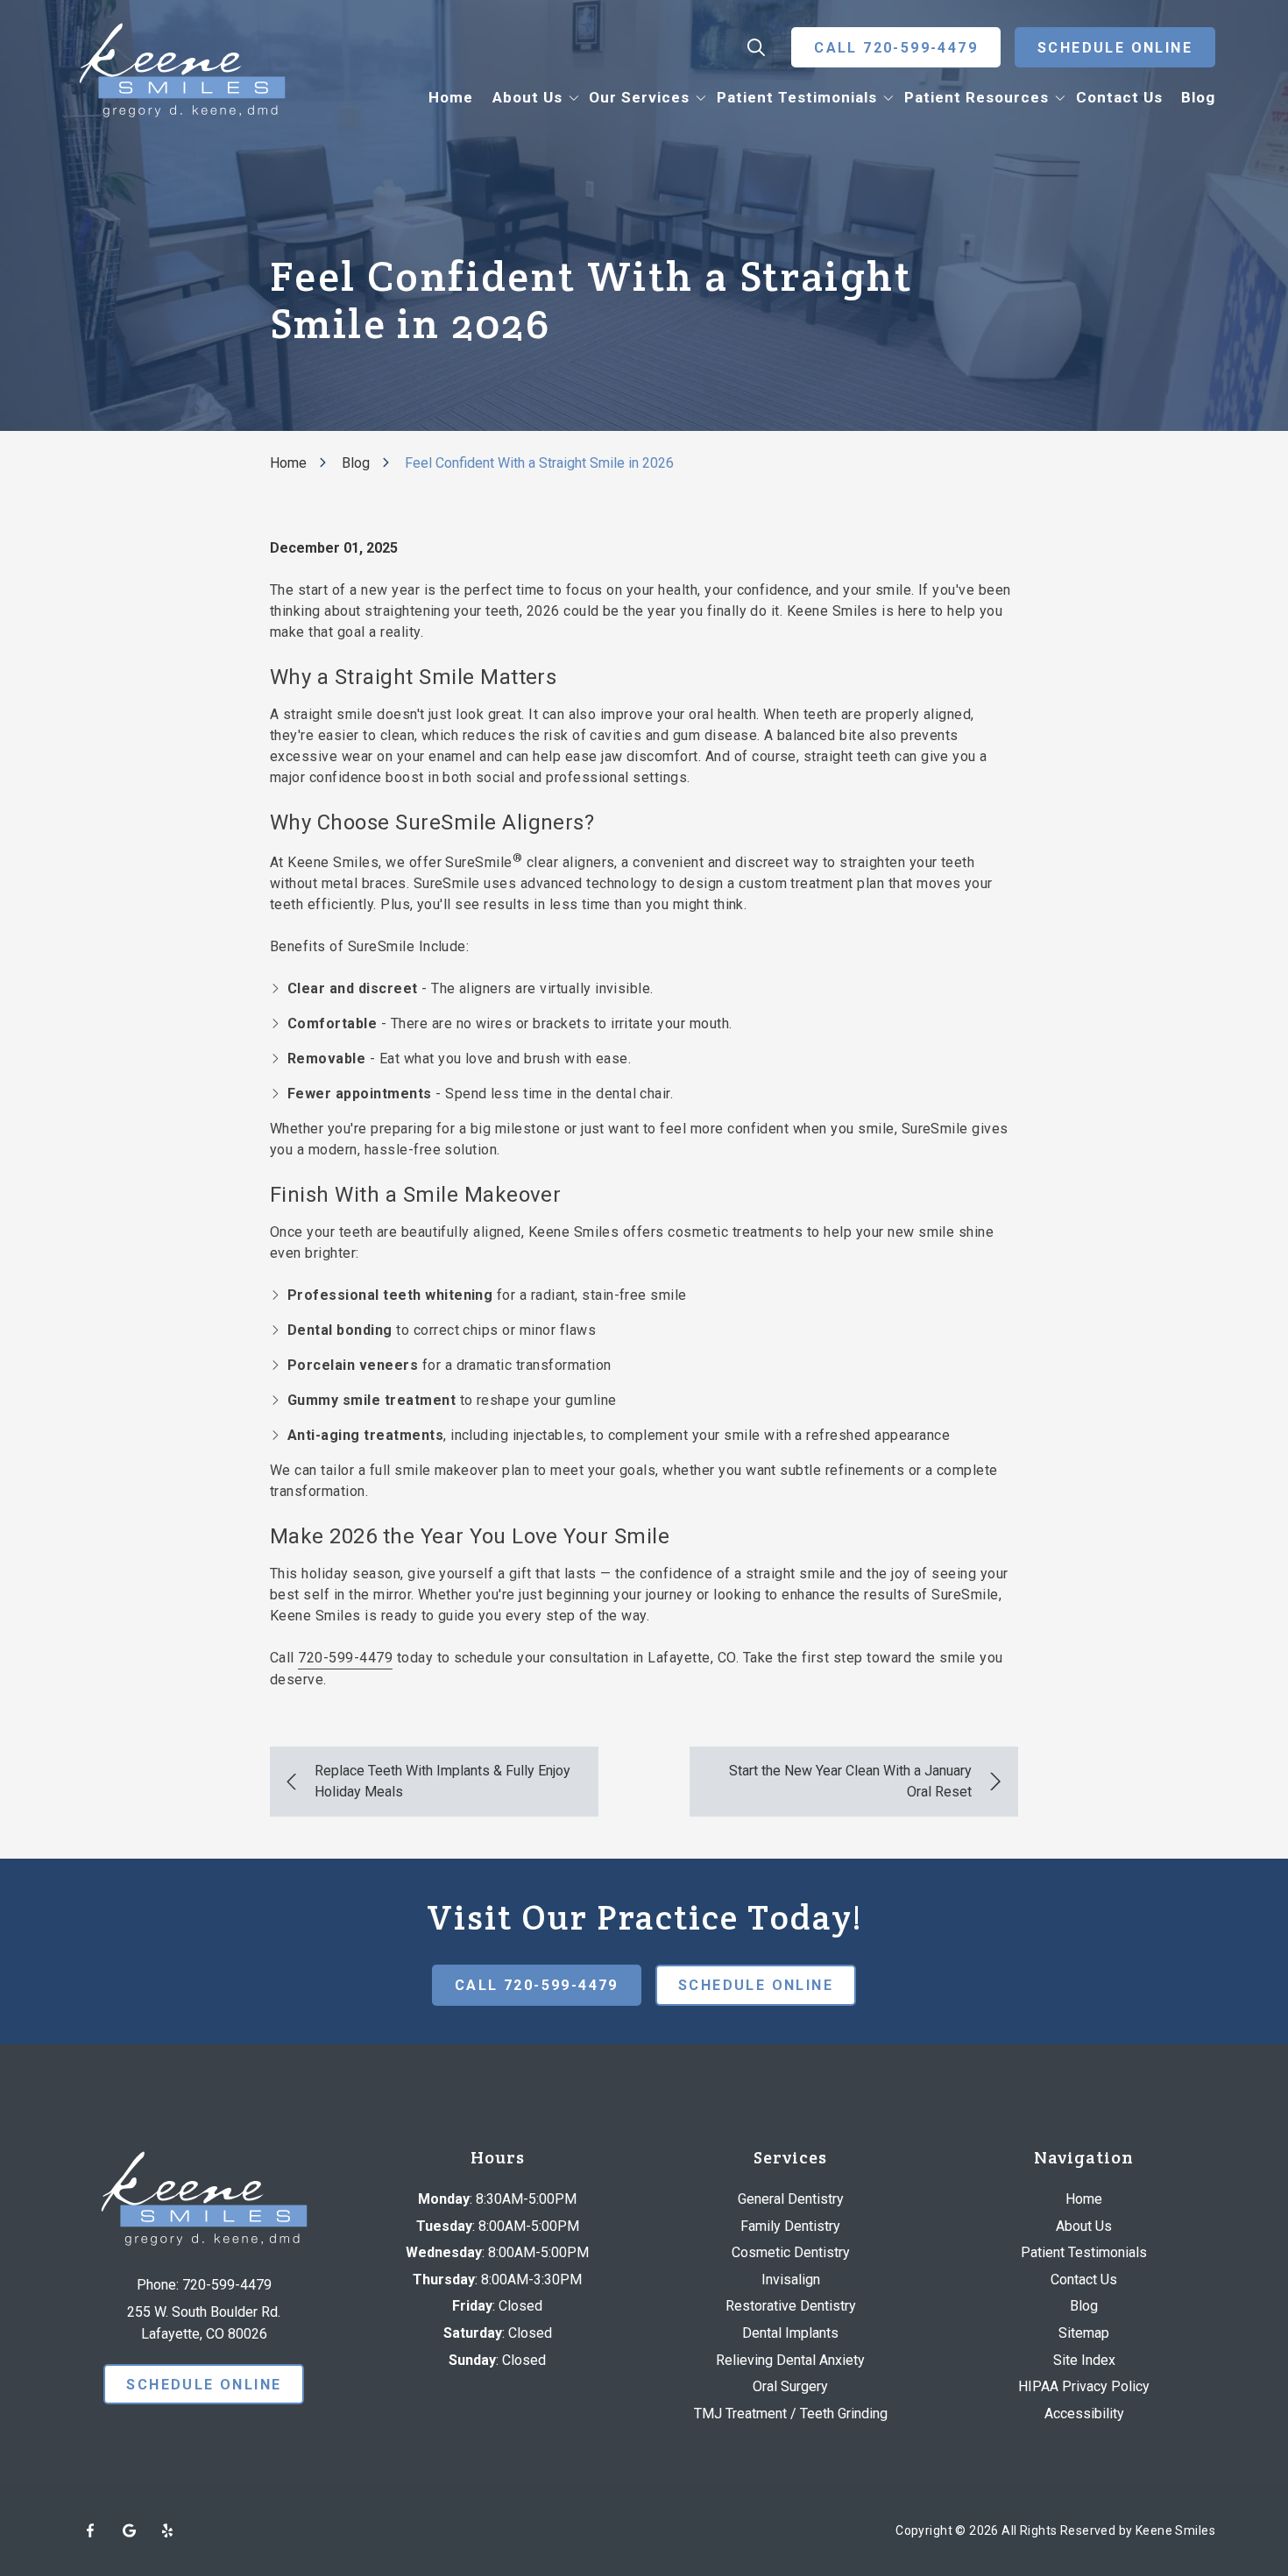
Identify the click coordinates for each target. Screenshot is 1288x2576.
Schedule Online (1115, 48)
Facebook (90, 2530)
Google (129, 2530)
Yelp (167, 2530)
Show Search (756, 47)
